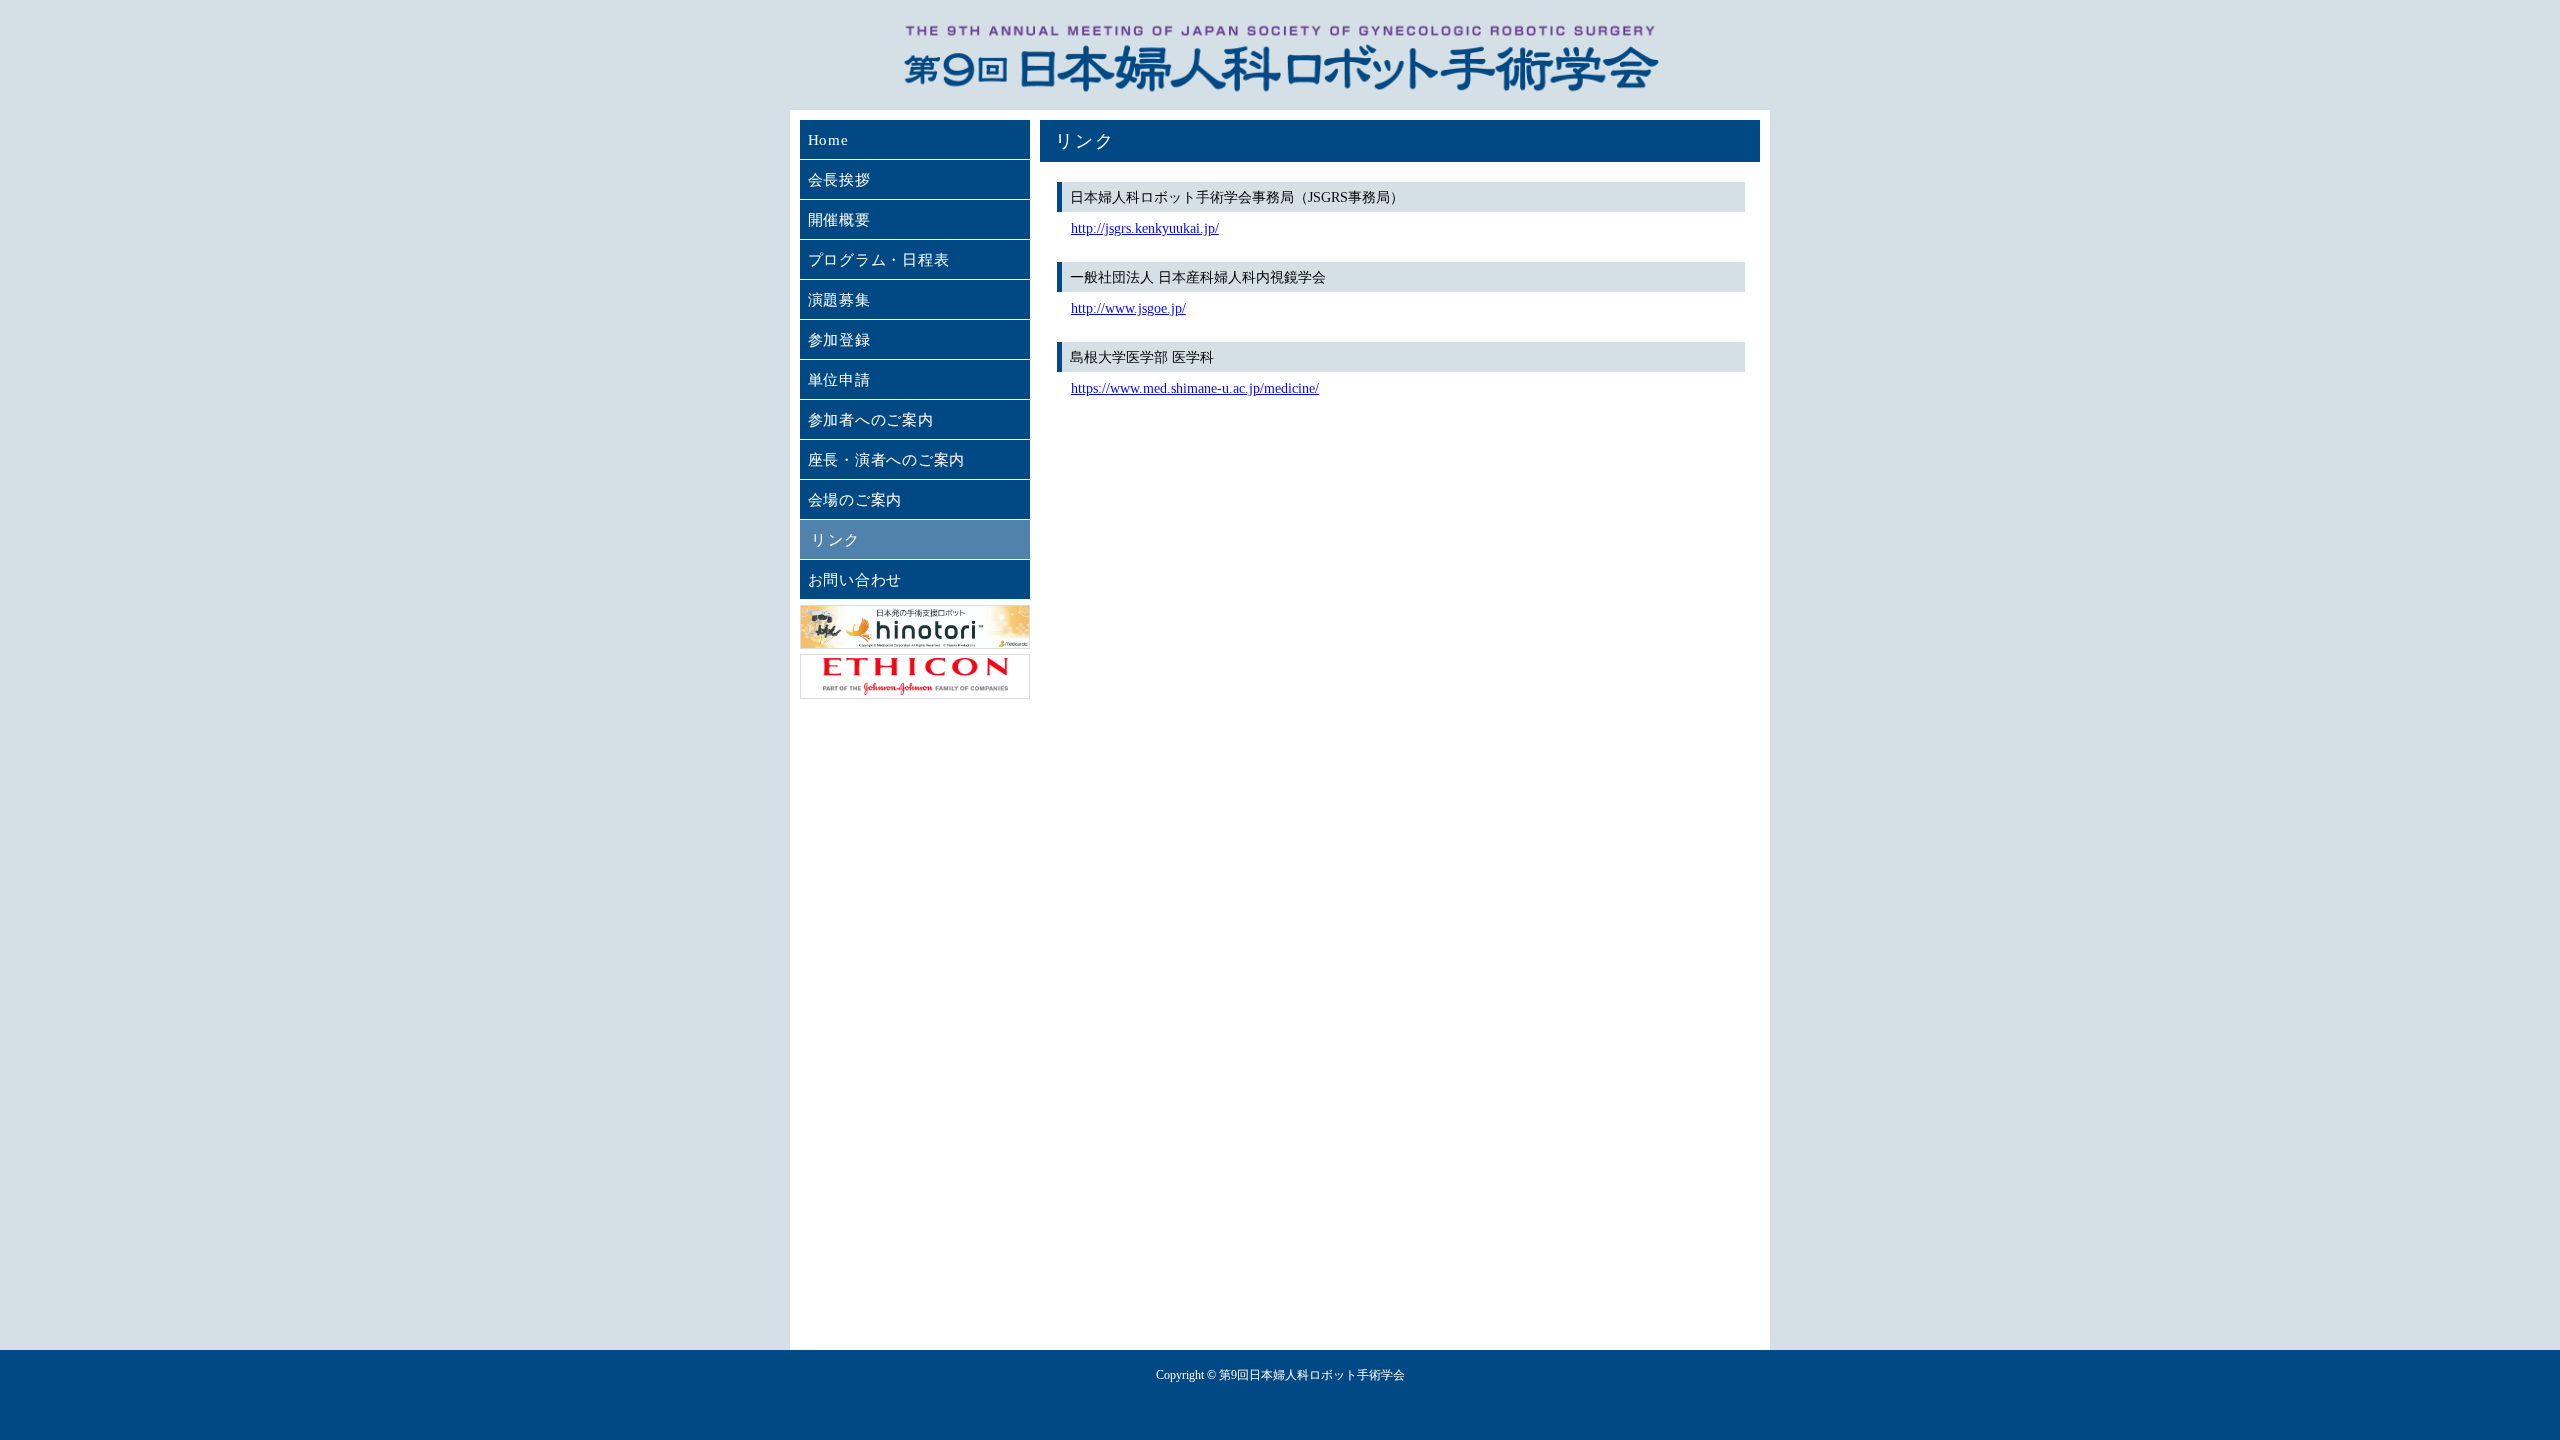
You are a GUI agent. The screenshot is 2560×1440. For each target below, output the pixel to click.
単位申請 (839, 380)
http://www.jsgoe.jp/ (1128, 308)
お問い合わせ (855, 580)
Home (828, 140)
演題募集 (839, 300)
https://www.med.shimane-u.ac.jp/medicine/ (1195, 388)
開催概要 (839, 220)
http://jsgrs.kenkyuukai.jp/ (1145, 228)
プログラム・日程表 (879, 260)
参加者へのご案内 (871, 420)
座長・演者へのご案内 (887, 460)
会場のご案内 (855, 500)
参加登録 (839, 340)
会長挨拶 (839, 180)
